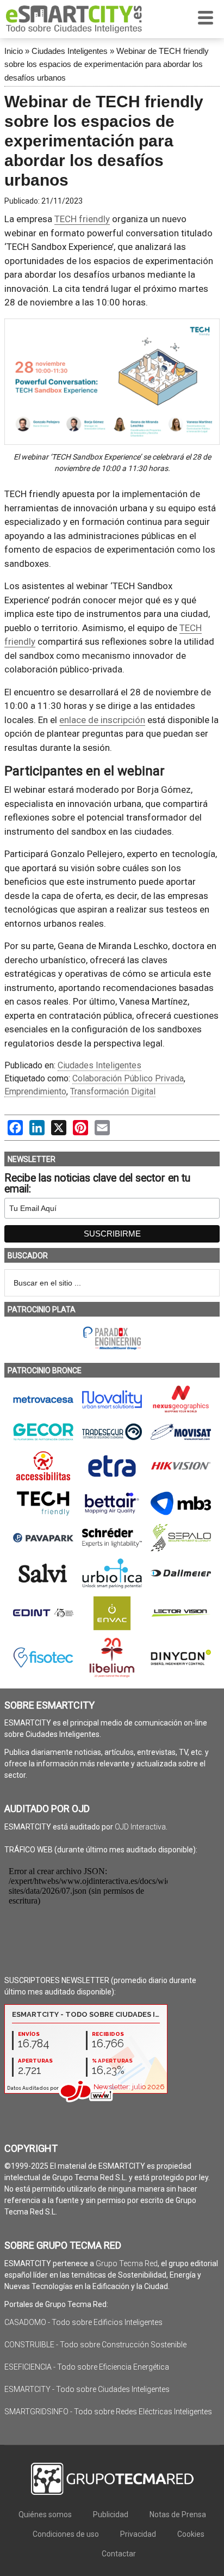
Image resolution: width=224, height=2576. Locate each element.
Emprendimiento (35, 1091)
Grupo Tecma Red (127, 2263)
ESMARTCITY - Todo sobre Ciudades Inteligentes (87, 2389)
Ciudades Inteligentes (70, 51)
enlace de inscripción (102, 720)
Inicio (14, 51)
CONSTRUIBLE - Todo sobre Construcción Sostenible (95, 2345)
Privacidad (138, 2534)
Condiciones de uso (66, 2534)
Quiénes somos (45, 2514)
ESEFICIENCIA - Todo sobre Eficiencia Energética (87, 2367)
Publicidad (111, 2514)
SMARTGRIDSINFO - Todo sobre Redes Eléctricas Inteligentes (108, 2412)
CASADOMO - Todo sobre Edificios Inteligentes (83, 2322)
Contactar (119, 2554)
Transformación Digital (113, 1091)
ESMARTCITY (74, 19)
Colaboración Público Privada (128, 1078)
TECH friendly (82, 219)
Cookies (191, 2534)
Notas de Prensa (178, 2514)
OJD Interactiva (140, 1827)
